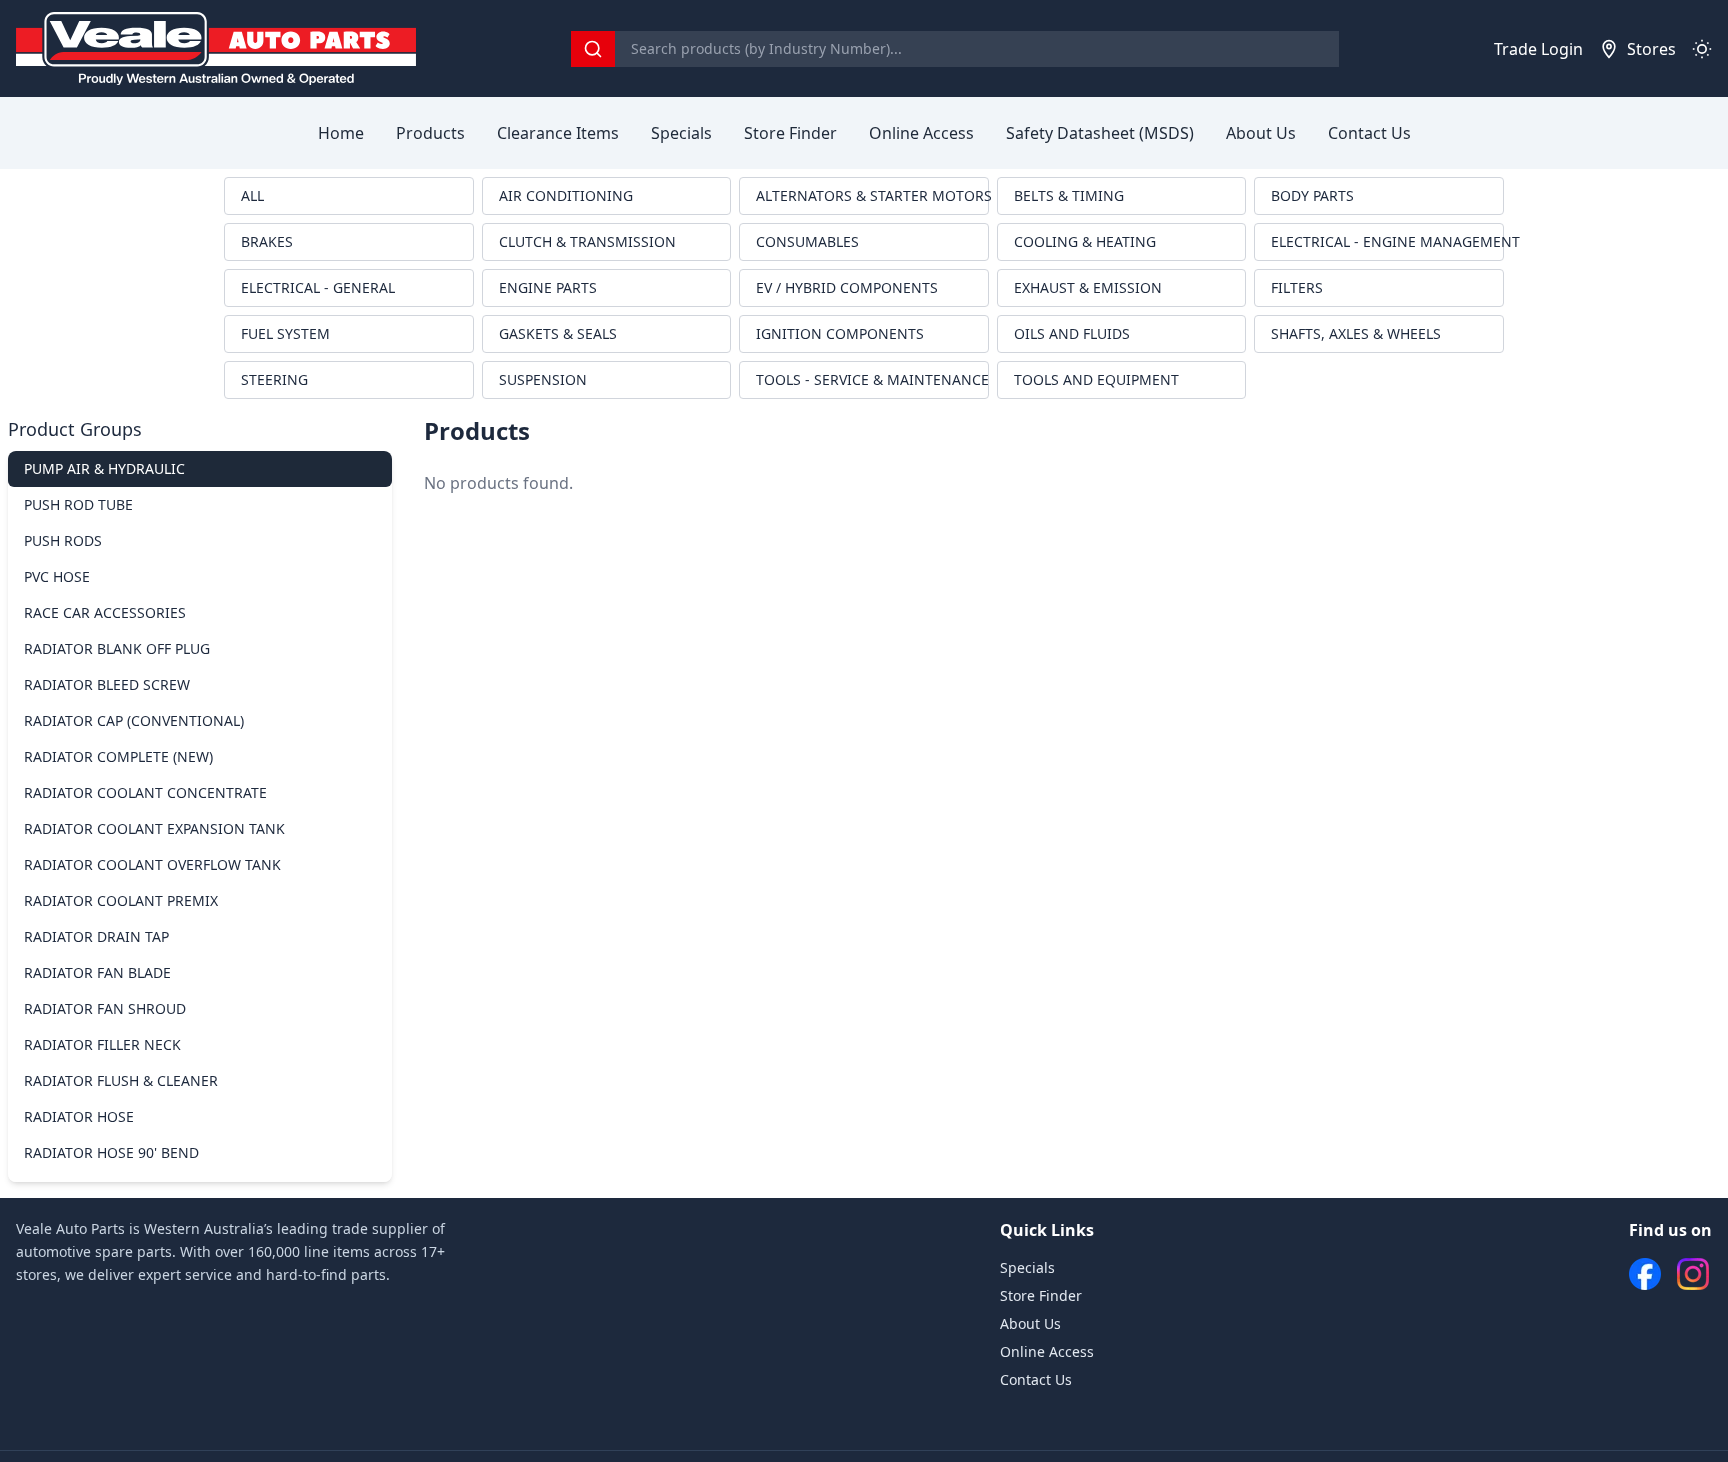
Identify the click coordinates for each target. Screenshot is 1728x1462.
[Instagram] (1693, 1274)
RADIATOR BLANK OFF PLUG (117, 648)
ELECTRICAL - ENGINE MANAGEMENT (1387, 241)
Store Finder (790, 133)
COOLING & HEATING (1085, 241)
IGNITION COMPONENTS (840, 333)
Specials (681, 133)
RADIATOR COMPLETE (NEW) (118, 756)
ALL (252, 195)
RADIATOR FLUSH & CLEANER (121, 1080)
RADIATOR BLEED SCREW (107, 684)
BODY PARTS (1312, 195)
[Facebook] (1645, 1274)
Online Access (921, 133)
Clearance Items (558, 133)
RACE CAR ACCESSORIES (105, 612)
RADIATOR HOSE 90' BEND (111, 1152)
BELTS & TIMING (1069, 195)
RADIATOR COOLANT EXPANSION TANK (154, 828)
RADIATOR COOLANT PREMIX (121, 900)
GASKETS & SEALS (558, 333)
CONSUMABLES (807, 241)
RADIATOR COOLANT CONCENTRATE (145, 792)
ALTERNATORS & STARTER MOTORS (872, 195)
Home (341, 133)
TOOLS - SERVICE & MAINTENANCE (872, 379)
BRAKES (267, 241)
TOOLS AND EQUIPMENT (1096, 379)
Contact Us (1369, 133)
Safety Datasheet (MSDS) (1100, 133)
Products (430, 133)
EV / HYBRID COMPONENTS (847, 287)
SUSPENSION (543, 379)
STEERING (274, 379)
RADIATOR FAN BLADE (97, 972)
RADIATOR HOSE (79, 1116)
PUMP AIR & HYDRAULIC (104, 468)
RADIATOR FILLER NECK (102, 1044)
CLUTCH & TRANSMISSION (587, 241)
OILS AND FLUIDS (1072, 333)
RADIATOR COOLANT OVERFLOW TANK (152, 864)
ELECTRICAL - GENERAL (318, 287)
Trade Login (1538, 49)
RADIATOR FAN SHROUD (105, 1008)
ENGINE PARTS (548, 287)
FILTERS (1297, 287)
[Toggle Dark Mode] (1702, 49)
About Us (1261, 133)
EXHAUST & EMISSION (1088, 287)
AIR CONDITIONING (566, 195)
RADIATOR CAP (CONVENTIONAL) (134, 720)
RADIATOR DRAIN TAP (96, 936)
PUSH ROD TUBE (78, 504)
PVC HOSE (57, 576)
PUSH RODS (63, 540)
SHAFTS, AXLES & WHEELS (1356, 333)
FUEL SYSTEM (285, 333)
